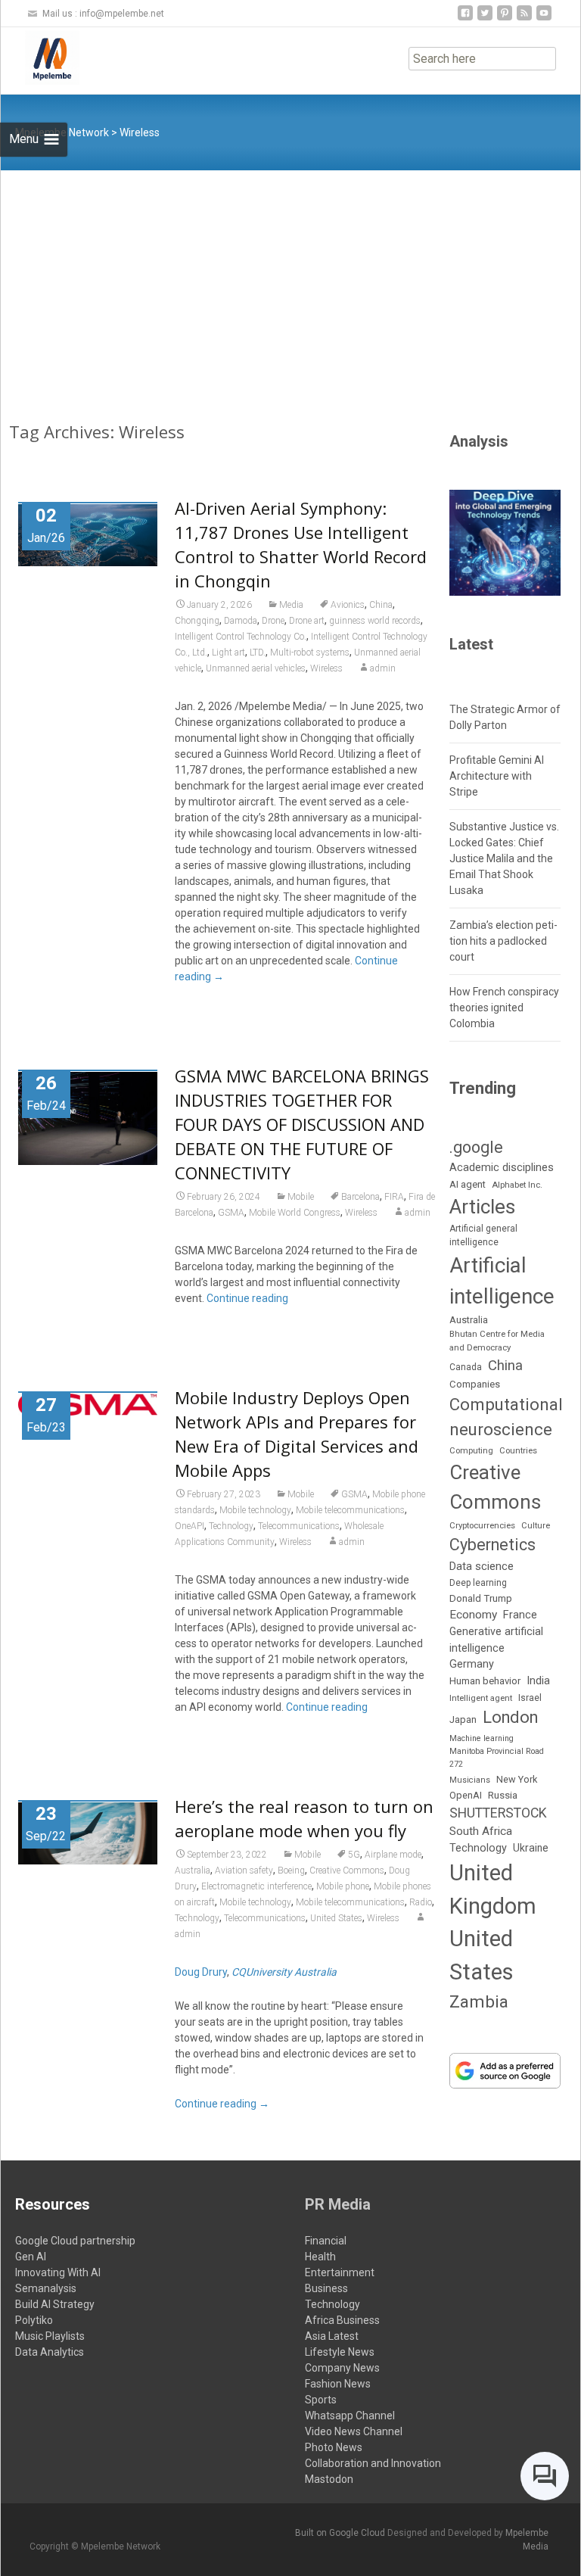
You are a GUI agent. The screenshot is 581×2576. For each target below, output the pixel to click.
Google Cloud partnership (75, 2241)
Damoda (241, 621)
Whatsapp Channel (350, 2416)
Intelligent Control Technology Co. (241, 637)
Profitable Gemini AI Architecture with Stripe (497, 776)
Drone (273, 621)
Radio (421, 1902)
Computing (471, 1451)
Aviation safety (244, 1870)
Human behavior (485, 1681)
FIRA (394, 1197)
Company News (342, 2368)
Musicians (470, 1780)
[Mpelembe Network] (40, 58)
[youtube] (544, 19)
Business (326, 2288)
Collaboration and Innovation (373, 2463)
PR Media (338, 2204)
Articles (482, 1207)
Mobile (301, 1197)
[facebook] (465, 19)
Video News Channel (354, 2431)
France (520, 1615)
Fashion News (338, 2384)
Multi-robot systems (310, 653)
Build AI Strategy (55, 2304)
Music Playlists (50, 2336)
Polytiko (34, 2320)
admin (383, 668)
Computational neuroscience (506, 1417)
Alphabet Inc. (517, 1185)
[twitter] (485, 19)
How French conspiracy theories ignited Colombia (504, 1008)
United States (336, 1918)
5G (354, 1855)
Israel (530, 1698)
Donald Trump (481, 1598)
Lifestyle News (340, 2352)
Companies (475, 1384)
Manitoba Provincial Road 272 (497, 1757)
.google (476, 1147)
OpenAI (466, 1795)
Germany (472, 1664)
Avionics (348, 605)
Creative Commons (347, 1870)
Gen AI (31, 2257)
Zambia (479, 2002)
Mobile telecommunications (350, 1510)
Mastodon (329, 2479)
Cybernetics (492, 1545)
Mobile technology (255, 1510)
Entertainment (340, 2272)
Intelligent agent (481, 1698)
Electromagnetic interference (256, 1886)
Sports (321, 2400)
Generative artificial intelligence (496, 1639)
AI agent (468, 1184)
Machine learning (482, 1738)
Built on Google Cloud (341, 2533)
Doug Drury (201, 1972)
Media (291, 605)
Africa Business (342, 2320)
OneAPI (190, 1526)
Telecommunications (299, 1526)
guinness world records (375, 621)
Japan (463, 1719)
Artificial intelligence (502, 1281)
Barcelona (360, 1197)
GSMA (231, 1213)
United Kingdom (493, 1889)
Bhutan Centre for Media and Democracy (497, 1340)
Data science (482, 1566)
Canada (466, 1367)
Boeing (291, 1870)
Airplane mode (393, 1855)
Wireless (326, 668)
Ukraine (531, 1848)
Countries (518, 1451)
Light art (228, 653)
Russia (503, 1795)
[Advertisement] (290, 284)
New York (517, 1779)
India (538, 1680)
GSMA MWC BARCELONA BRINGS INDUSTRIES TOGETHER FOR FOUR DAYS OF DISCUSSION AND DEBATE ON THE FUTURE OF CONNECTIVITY (302, 1124)
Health (320, 2257)
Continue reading (247, 1298)
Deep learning (478, 1583)
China (381, 605)
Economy (473, 1615)
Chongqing (197, 621)
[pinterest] (505, 19)
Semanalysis (46, 2288)
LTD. (258, 653)
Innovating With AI (58, 2272)
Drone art (307, 621)
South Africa (481, 1831)
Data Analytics (50, 2352)
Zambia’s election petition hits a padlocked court (503, 941)
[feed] (524, 19)
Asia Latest (332, 2336)
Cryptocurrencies (482, 1525)
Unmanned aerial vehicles (256, 668)
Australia (193, 1870)
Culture (536, 1526)
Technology (231, 1526)
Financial (326, 2241)
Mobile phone (343, 1886)
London (510, 1717)
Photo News (334, 2447)
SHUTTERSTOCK (498, 1813)
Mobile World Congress (295, 1213)
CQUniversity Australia (284, 1972)
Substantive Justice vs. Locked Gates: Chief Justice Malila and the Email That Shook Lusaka (504, 858)
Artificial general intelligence (483, 1235)
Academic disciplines (502, 1167)
